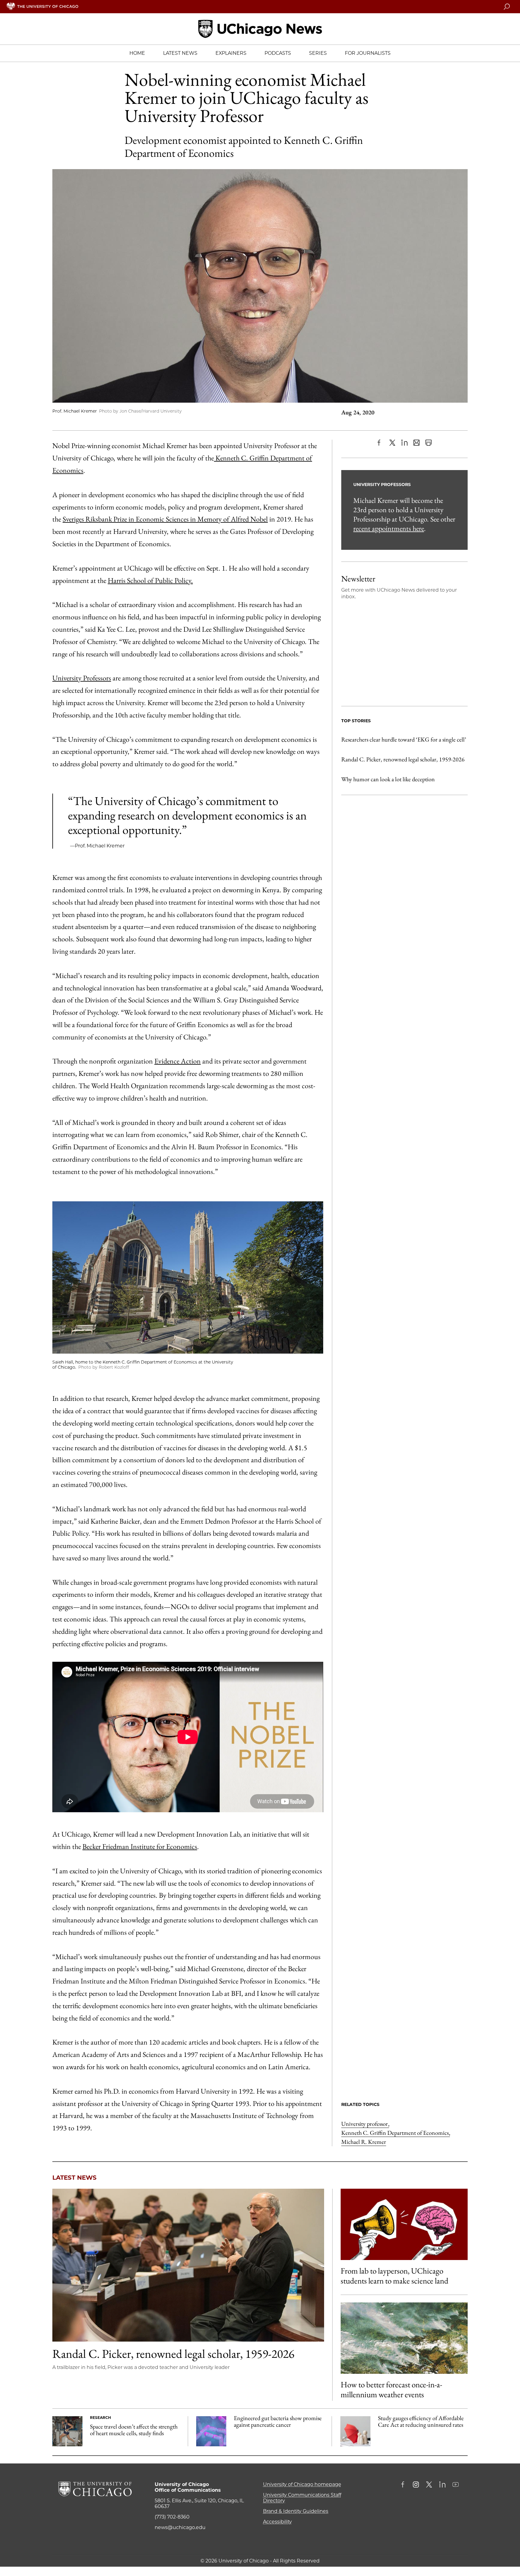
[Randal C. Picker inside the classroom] (188, 2265)
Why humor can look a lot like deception (388, 779)
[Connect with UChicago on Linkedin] (442, 2485)
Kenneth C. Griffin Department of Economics (396, 2133)
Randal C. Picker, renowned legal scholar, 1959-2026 (403, 759)
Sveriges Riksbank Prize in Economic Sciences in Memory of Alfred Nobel (165, 519)
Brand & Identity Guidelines (296, 2511)
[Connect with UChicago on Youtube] (456, 2485)
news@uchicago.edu (180, 2527)
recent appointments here (389, 528)
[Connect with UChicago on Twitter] (429, 2485)
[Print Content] (429, 443)
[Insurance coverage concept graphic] (355, 2431)
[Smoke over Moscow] (404, 2338)
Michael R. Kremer (364, 2142)
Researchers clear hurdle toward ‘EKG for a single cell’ (404, 739)
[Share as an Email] (416, 443)
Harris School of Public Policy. (150, 580)
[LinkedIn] (404, 443)
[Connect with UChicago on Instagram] (416, 2485)
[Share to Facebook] (380, 443)
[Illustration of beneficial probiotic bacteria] (211, 2431)
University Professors (82, 678)
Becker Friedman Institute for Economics (140, 1846)
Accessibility (277, 2522)
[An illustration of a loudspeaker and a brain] (404, 2224)
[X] (392, 443)
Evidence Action (178, 1061)
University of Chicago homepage (302, 2484)
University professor (365, 2124)
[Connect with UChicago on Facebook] (404, 2485)
